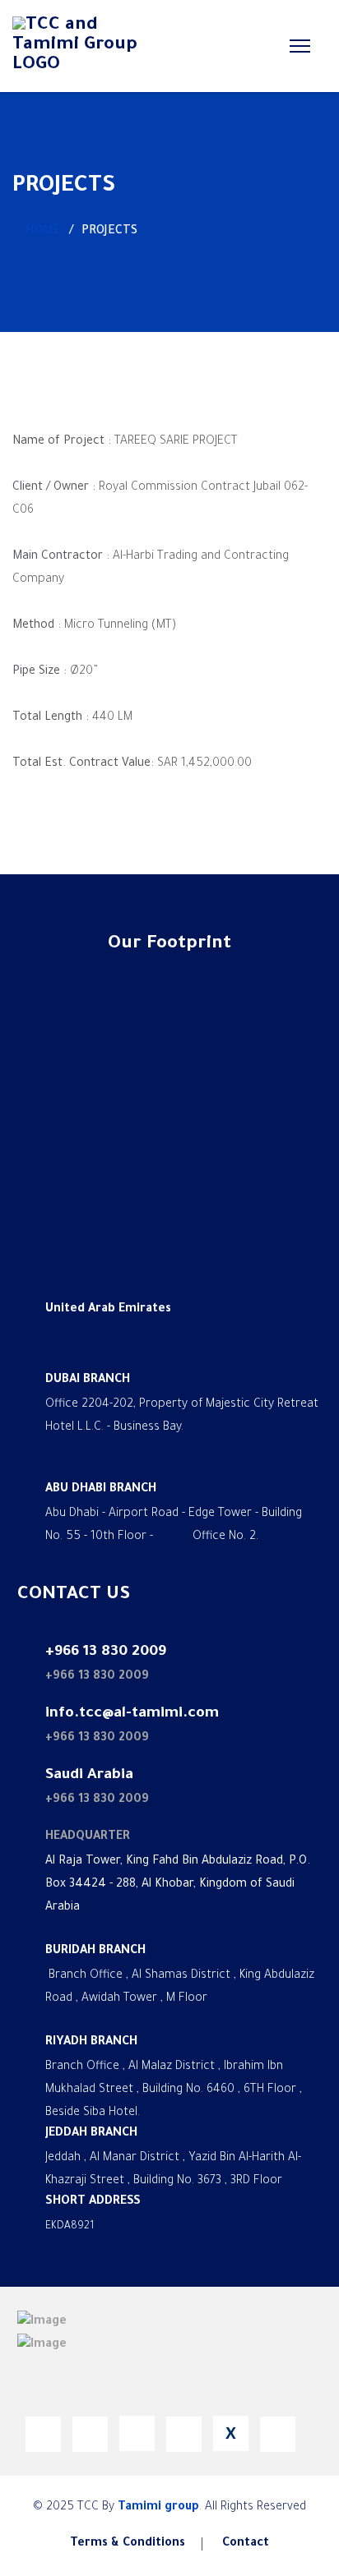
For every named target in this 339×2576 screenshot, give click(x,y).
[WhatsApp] (137, 2433)
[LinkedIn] (90, 2434)
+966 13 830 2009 (97, 1677)
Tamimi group (158, 2508)
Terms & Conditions (128, 2544)
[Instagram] (278, 2434)
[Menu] (297, 46)
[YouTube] (184, 2434)
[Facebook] (43, 2434)
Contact (246, 2544)
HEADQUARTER (88, 1837)
